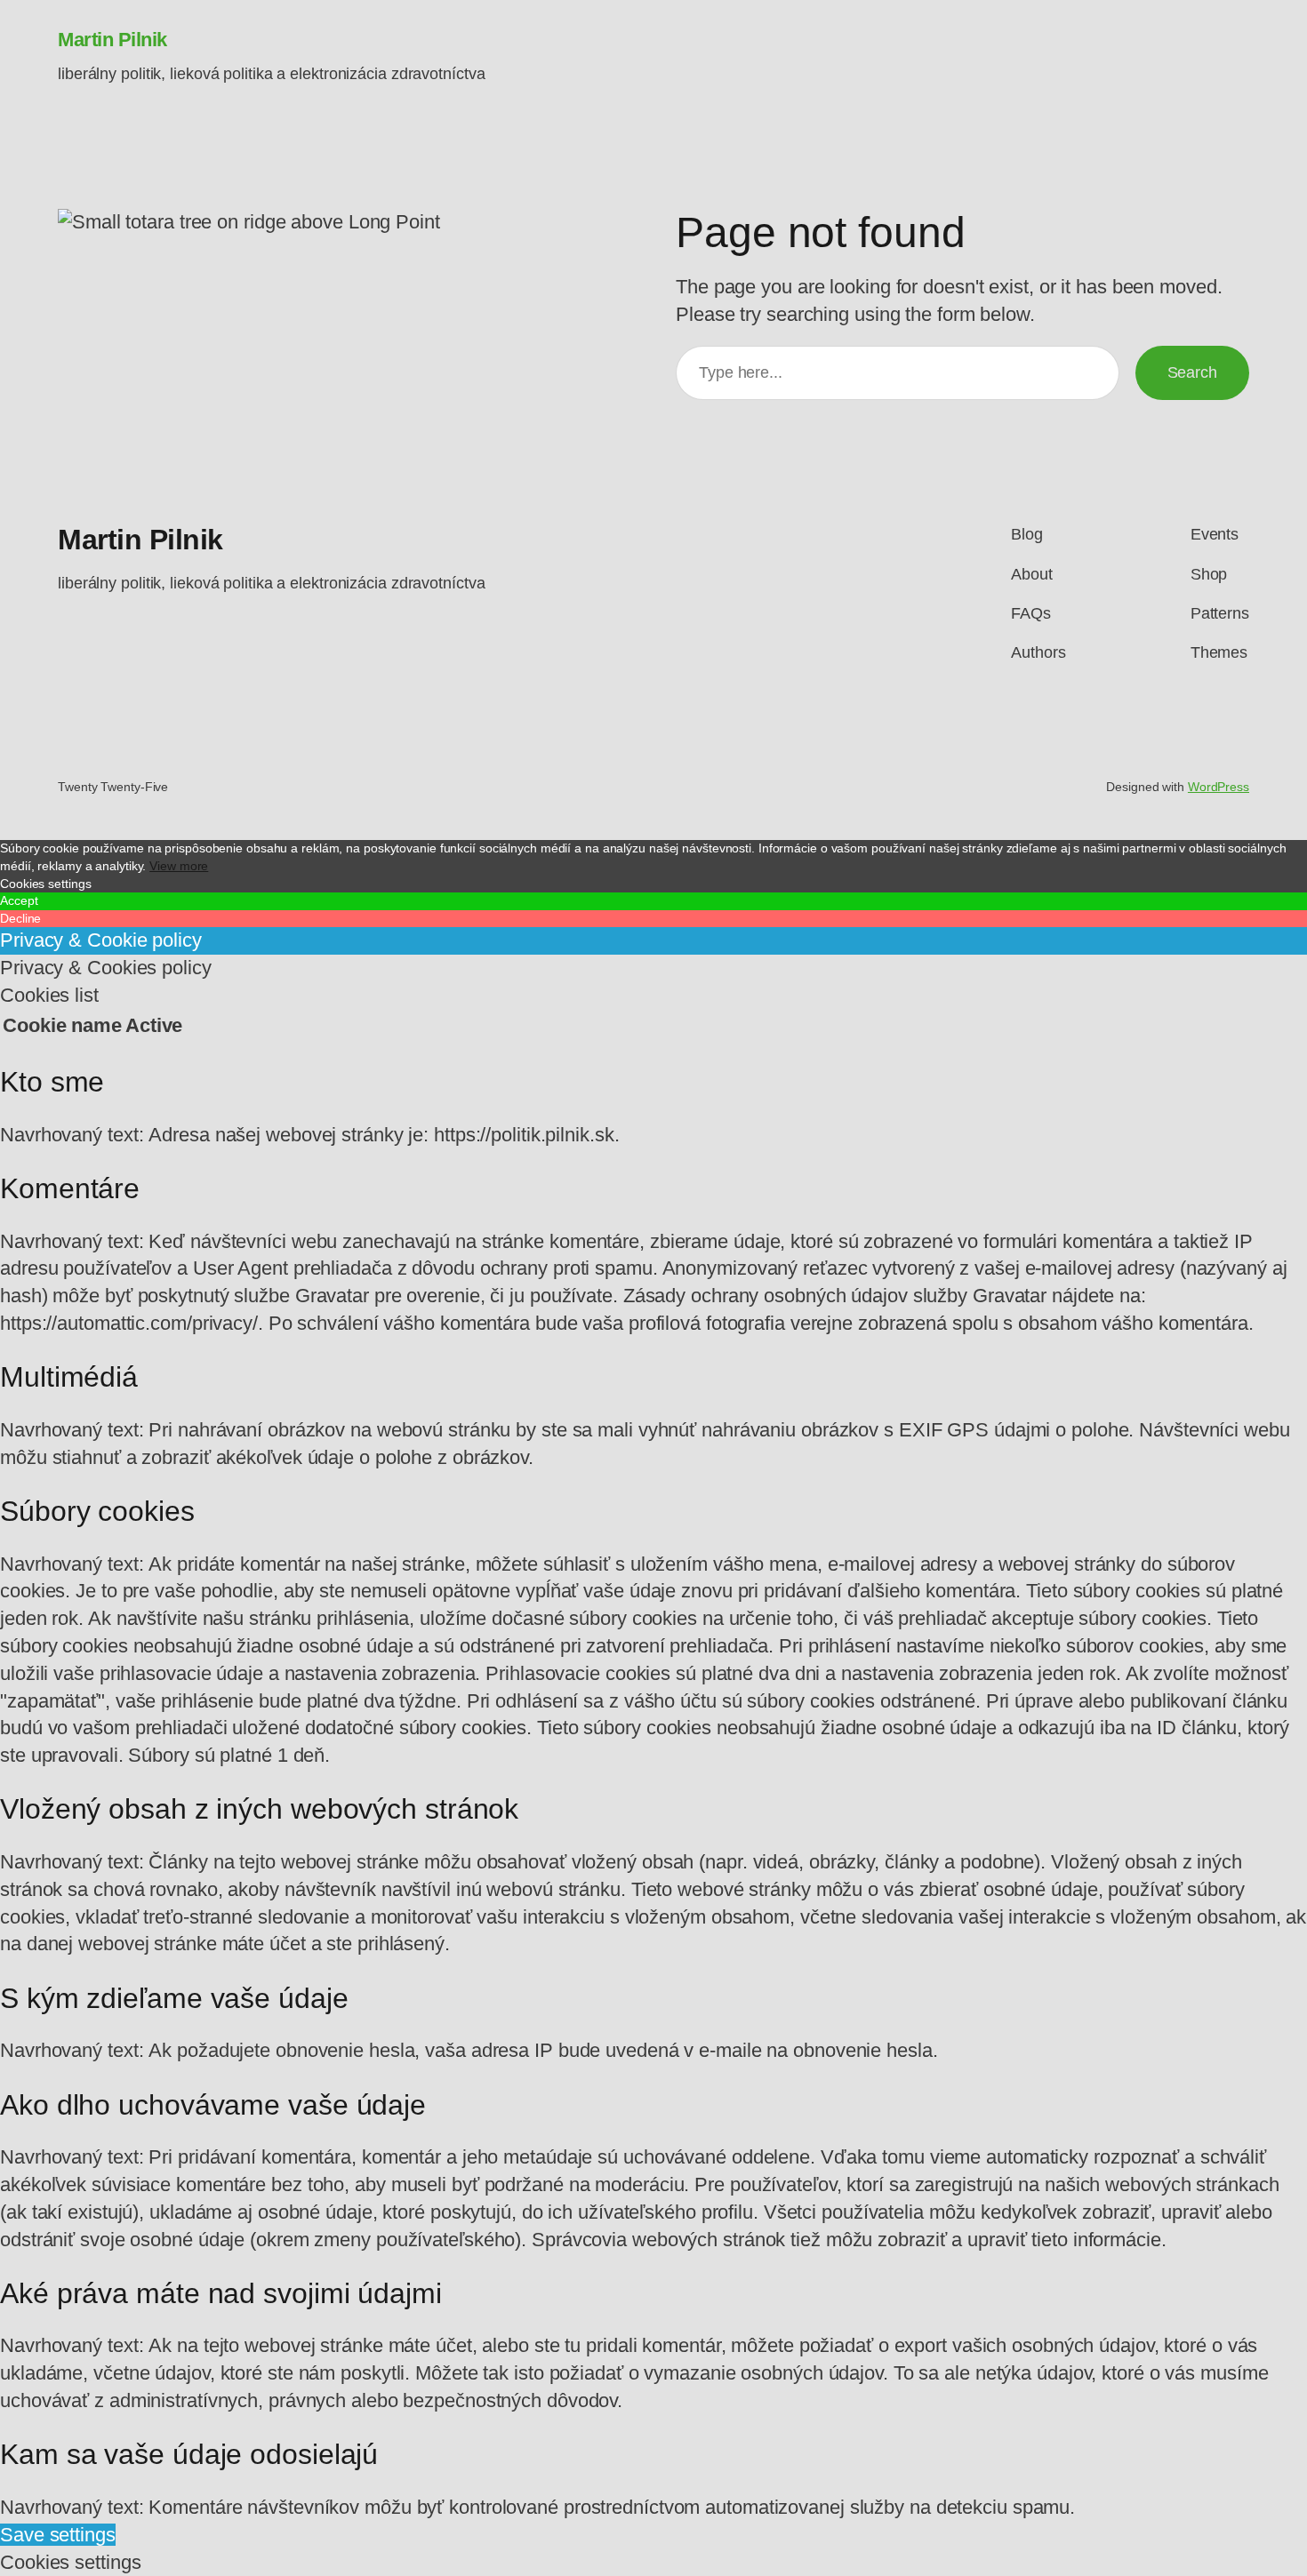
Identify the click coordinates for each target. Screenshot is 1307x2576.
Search (1192, 372)
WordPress (1219, 787)
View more (179, 866)
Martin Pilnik (112, 40)
